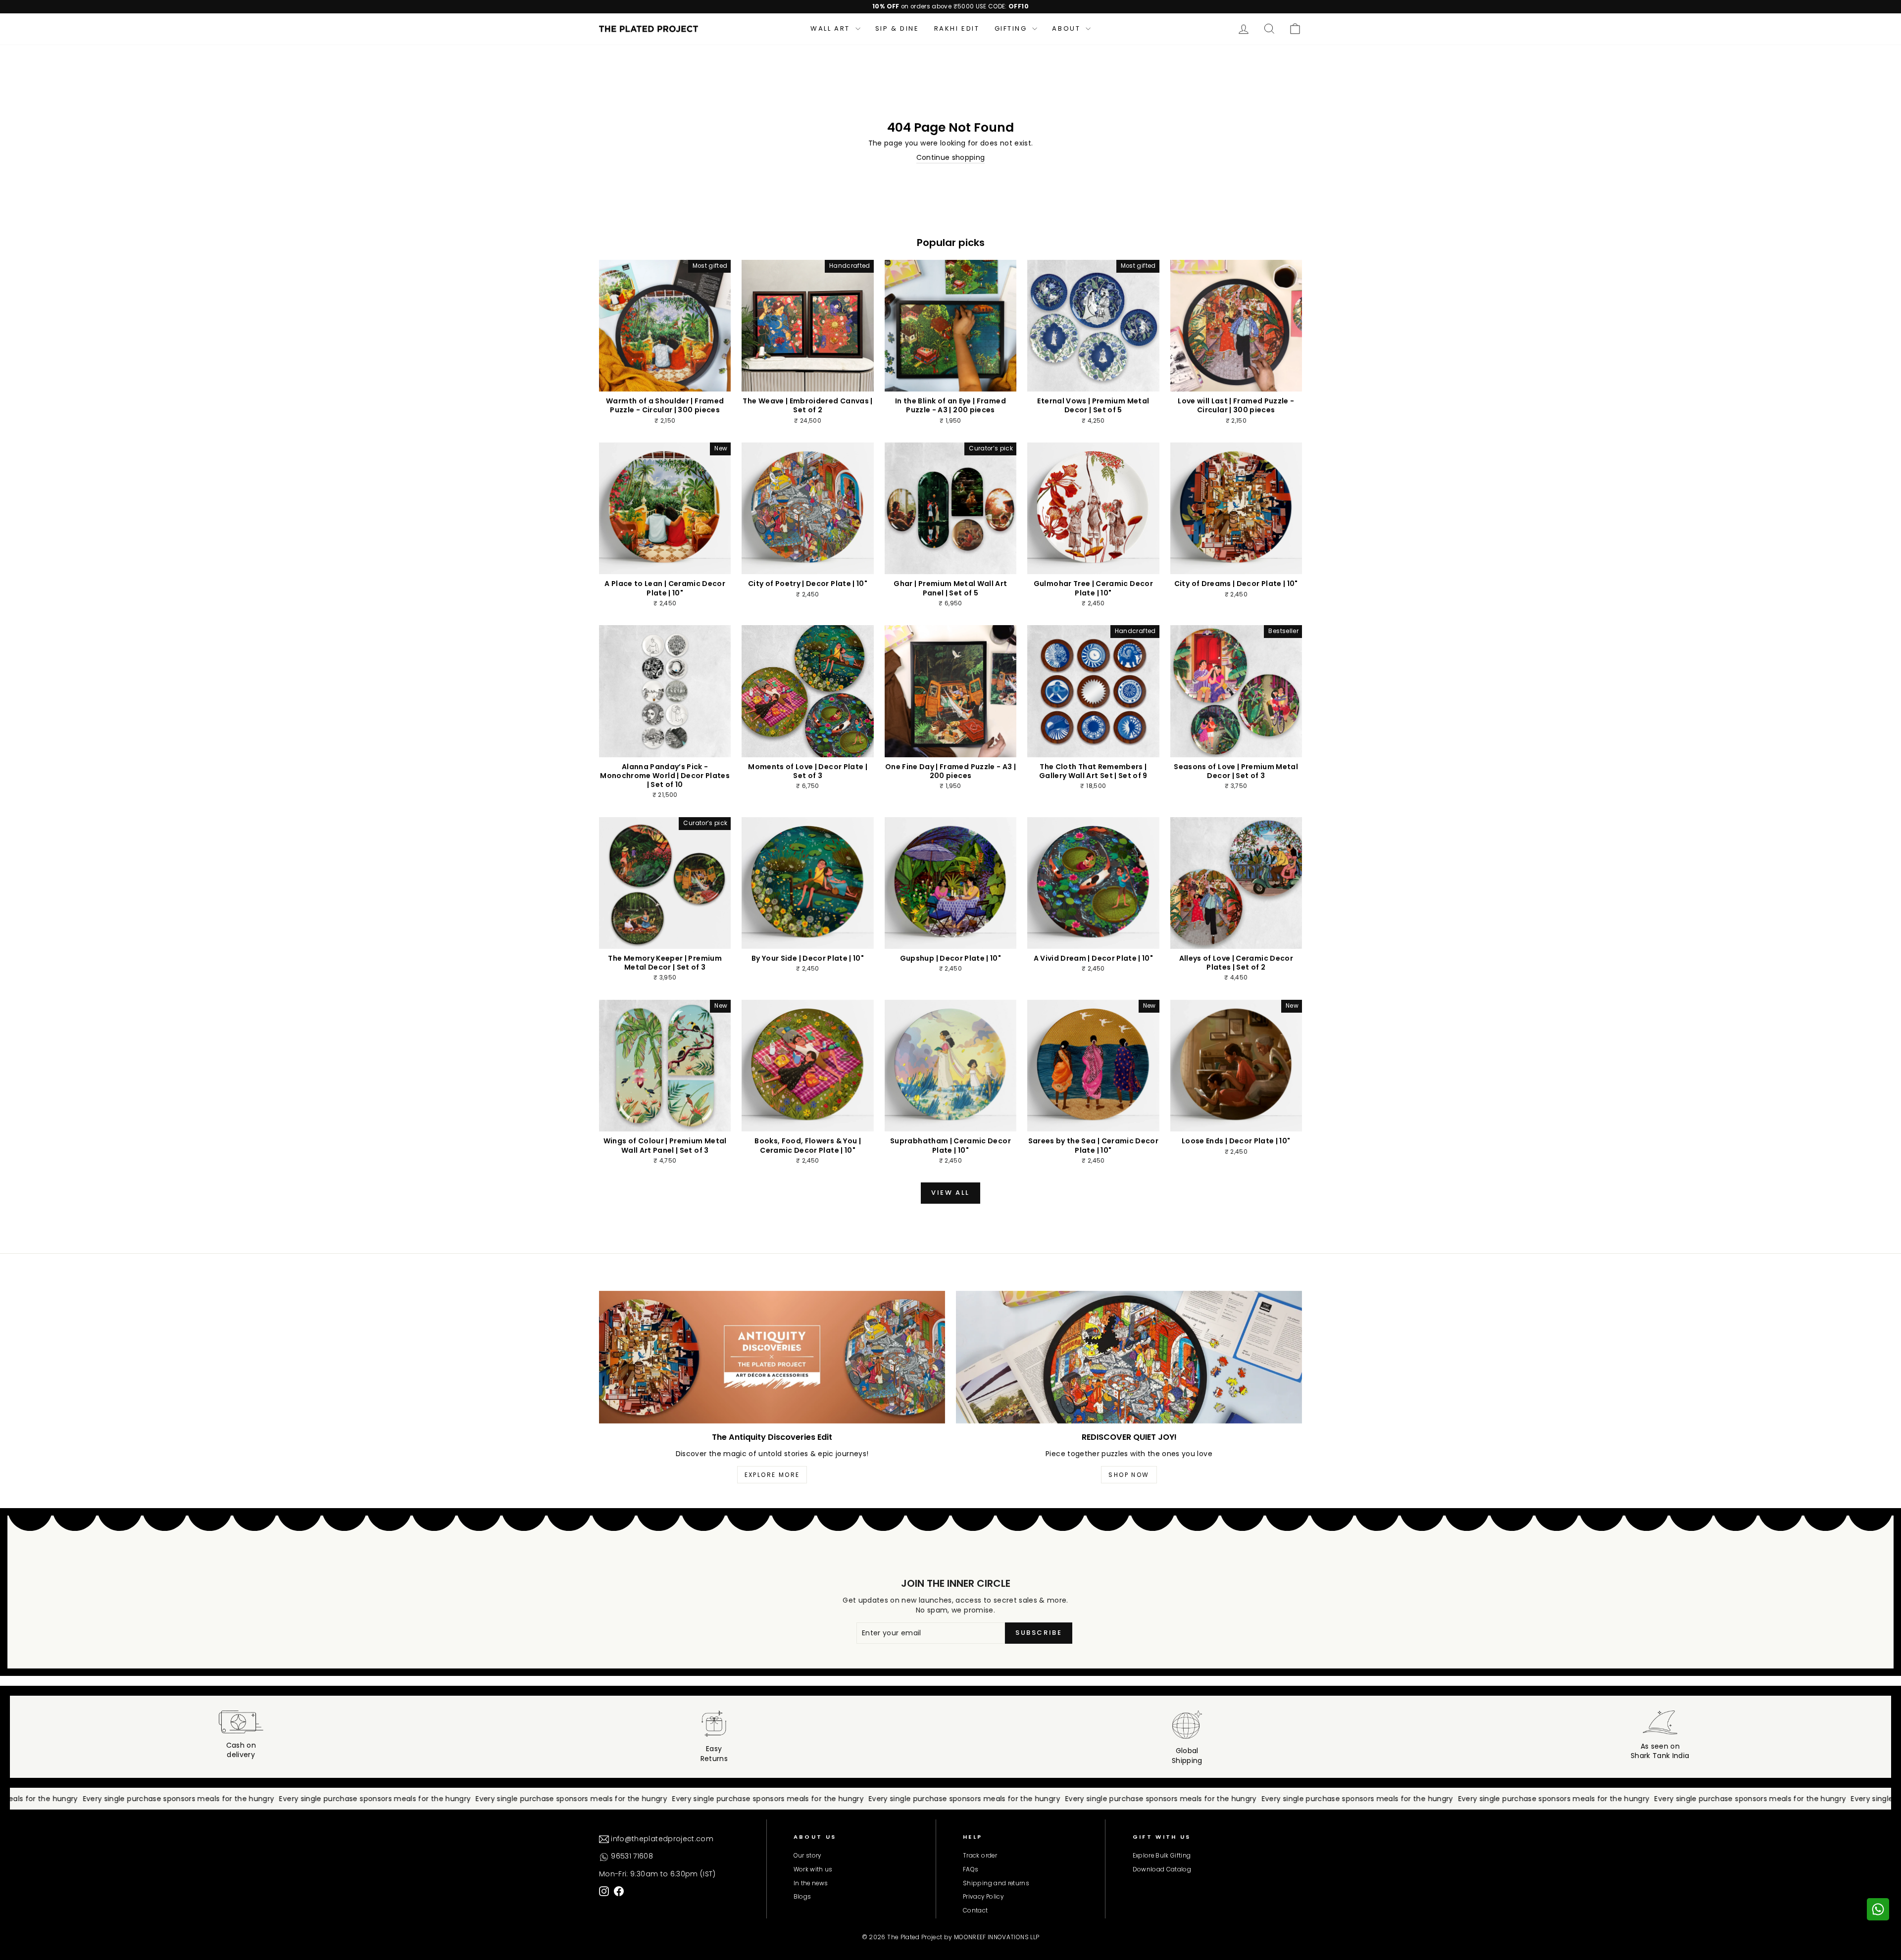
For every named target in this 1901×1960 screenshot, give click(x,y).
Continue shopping (951, 158)
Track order (980, 1856)
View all (950, 1193)
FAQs (971, 1869)
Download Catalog (1162, 1869)
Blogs (802, 1897)
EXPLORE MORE (772, 1475)
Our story (807, 1856)
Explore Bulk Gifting (1162, 1856)
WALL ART (831, 28)
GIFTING (1012, 28)
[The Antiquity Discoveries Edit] (772, 1357)
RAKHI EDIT (957, 28)
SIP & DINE (897, 28)
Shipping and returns (996, 1883)
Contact (975, 1911)
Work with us (813, 1869)
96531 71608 (631, 1856)
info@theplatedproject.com (661, 1839)
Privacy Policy (983, 1897)
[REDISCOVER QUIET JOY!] (1129, 1357)
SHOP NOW (1129, 1475)
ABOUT (1068, 28)
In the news (811, 1883)
